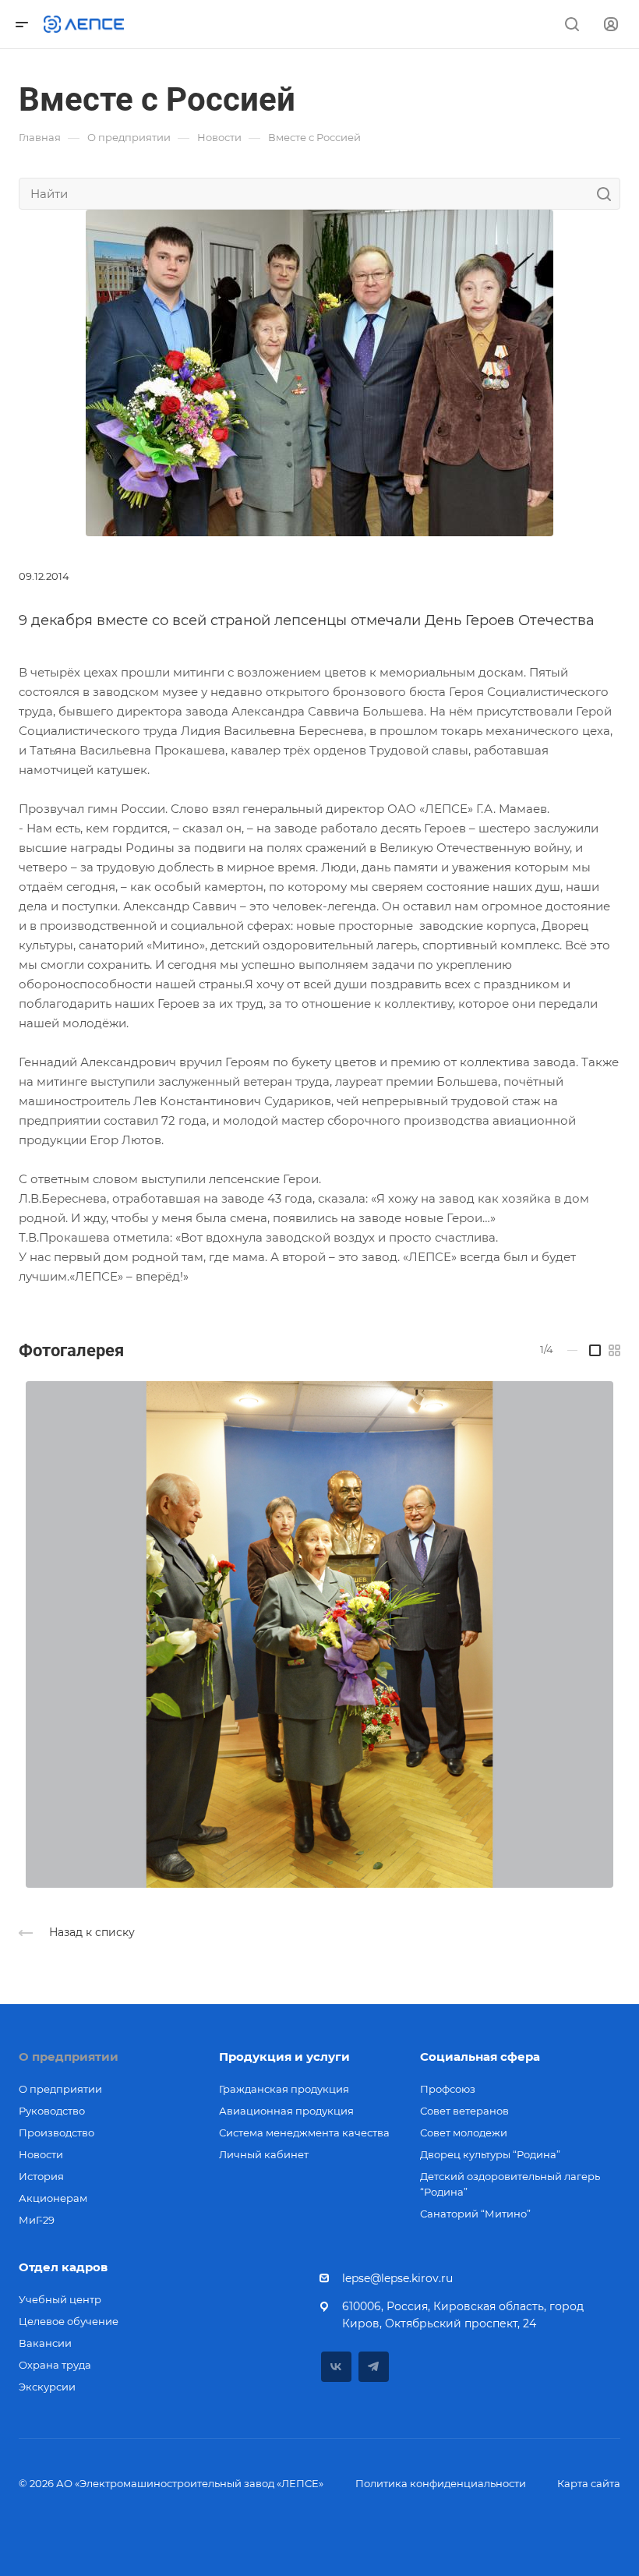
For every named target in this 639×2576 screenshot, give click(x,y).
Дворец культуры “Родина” (490, 2154)
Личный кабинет (264, 2154)
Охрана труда (55, 2365)
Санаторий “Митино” (475, 2214)
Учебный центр (60, 2299)
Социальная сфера (480, 2057)
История (41, 2176)
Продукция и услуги (284, 2057)
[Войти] (611, 25)
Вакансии (45, 2343)
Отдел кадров (63, 2267)
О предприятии (69, 2057)
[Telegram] (374, 2367)
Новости (41, 2154)
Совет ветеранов (464, 2111)
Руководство (52, 2111)
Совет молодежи (464, 2133)
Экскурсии (47, 2387)
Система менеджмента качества (304, 2133)
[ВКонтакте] (336, 2367)
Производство (56, 2133)
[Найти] (608, 194)
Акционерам (53, 2198)
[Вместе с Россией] (319, 371)
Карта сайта (589, 2483)
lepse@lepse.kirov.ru (397, 2278)
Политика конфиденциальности (441, 2483)
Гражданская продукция (284, 2089)
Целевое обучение (69, 2321)
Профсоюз (448, 2089)
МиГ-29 (37, 2220)
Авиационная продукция (286, 2111)
